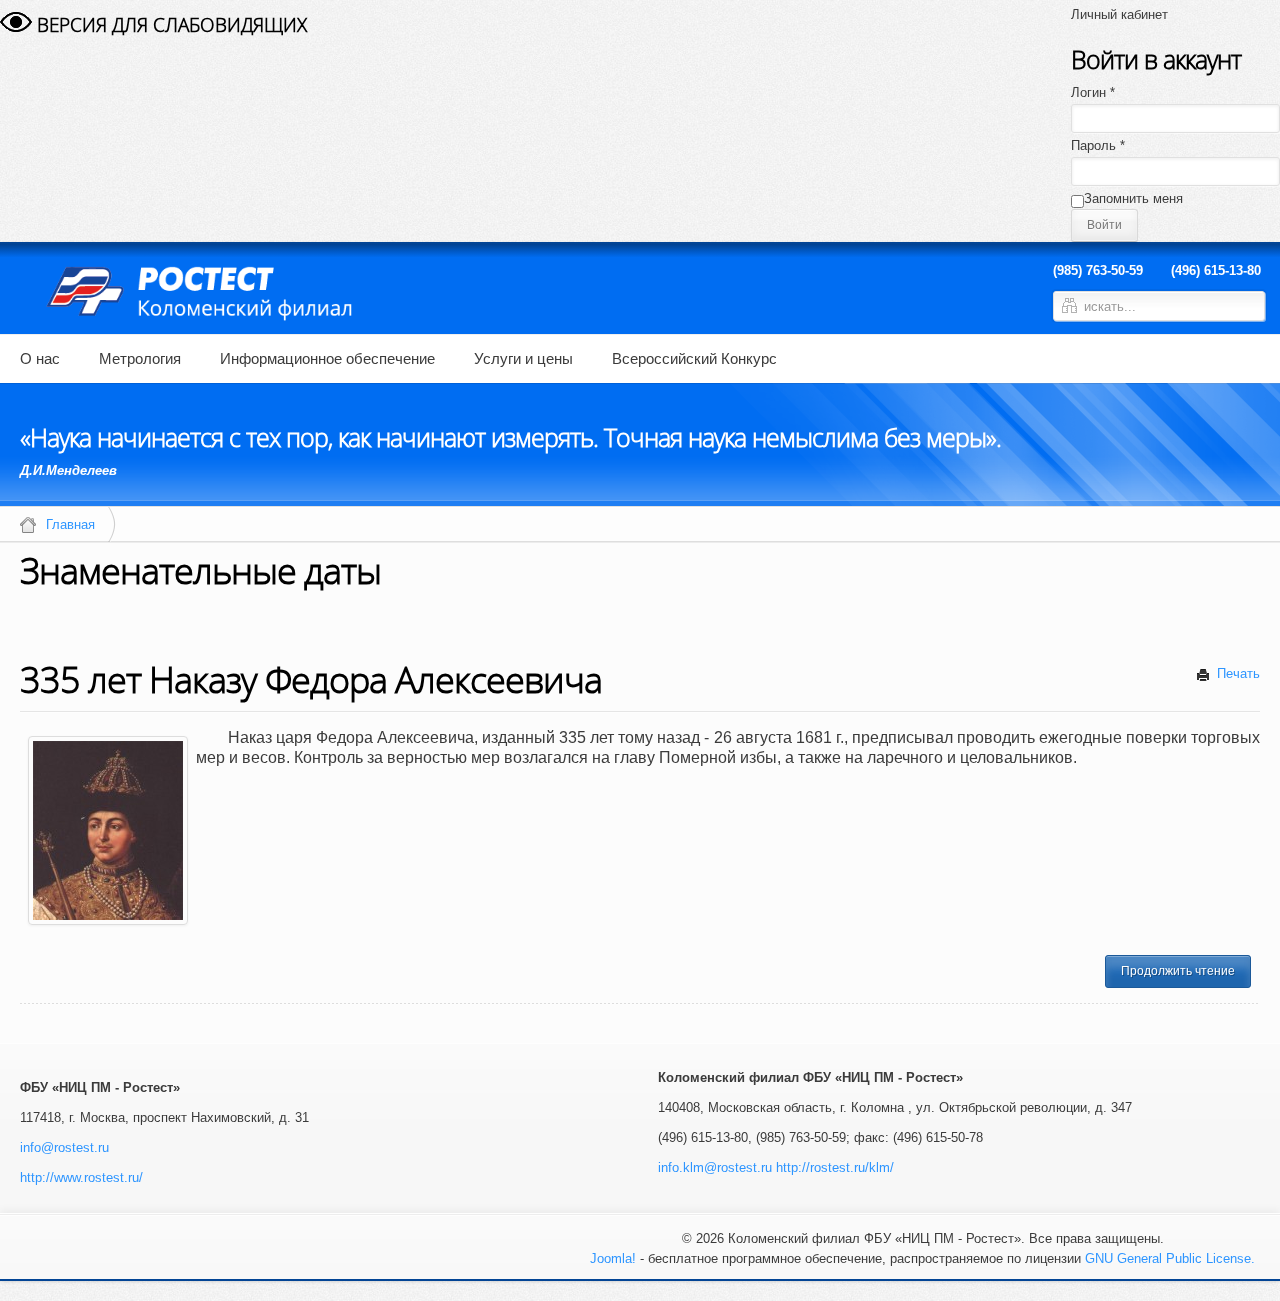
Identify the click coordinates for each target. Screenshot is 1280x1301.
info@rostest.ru (64, 1147)
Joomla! (613, 1258)
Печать (1236, 673)
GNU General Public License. (1170, 1258)
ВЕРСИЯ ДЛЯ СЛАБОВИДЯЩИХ (169, 25)
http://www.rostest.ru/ (81, 1177)
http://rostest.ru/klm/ (835, 1167)
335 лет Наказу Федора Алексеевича (311, 679)
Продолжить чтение (1178, 971)
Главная (70, 524)
